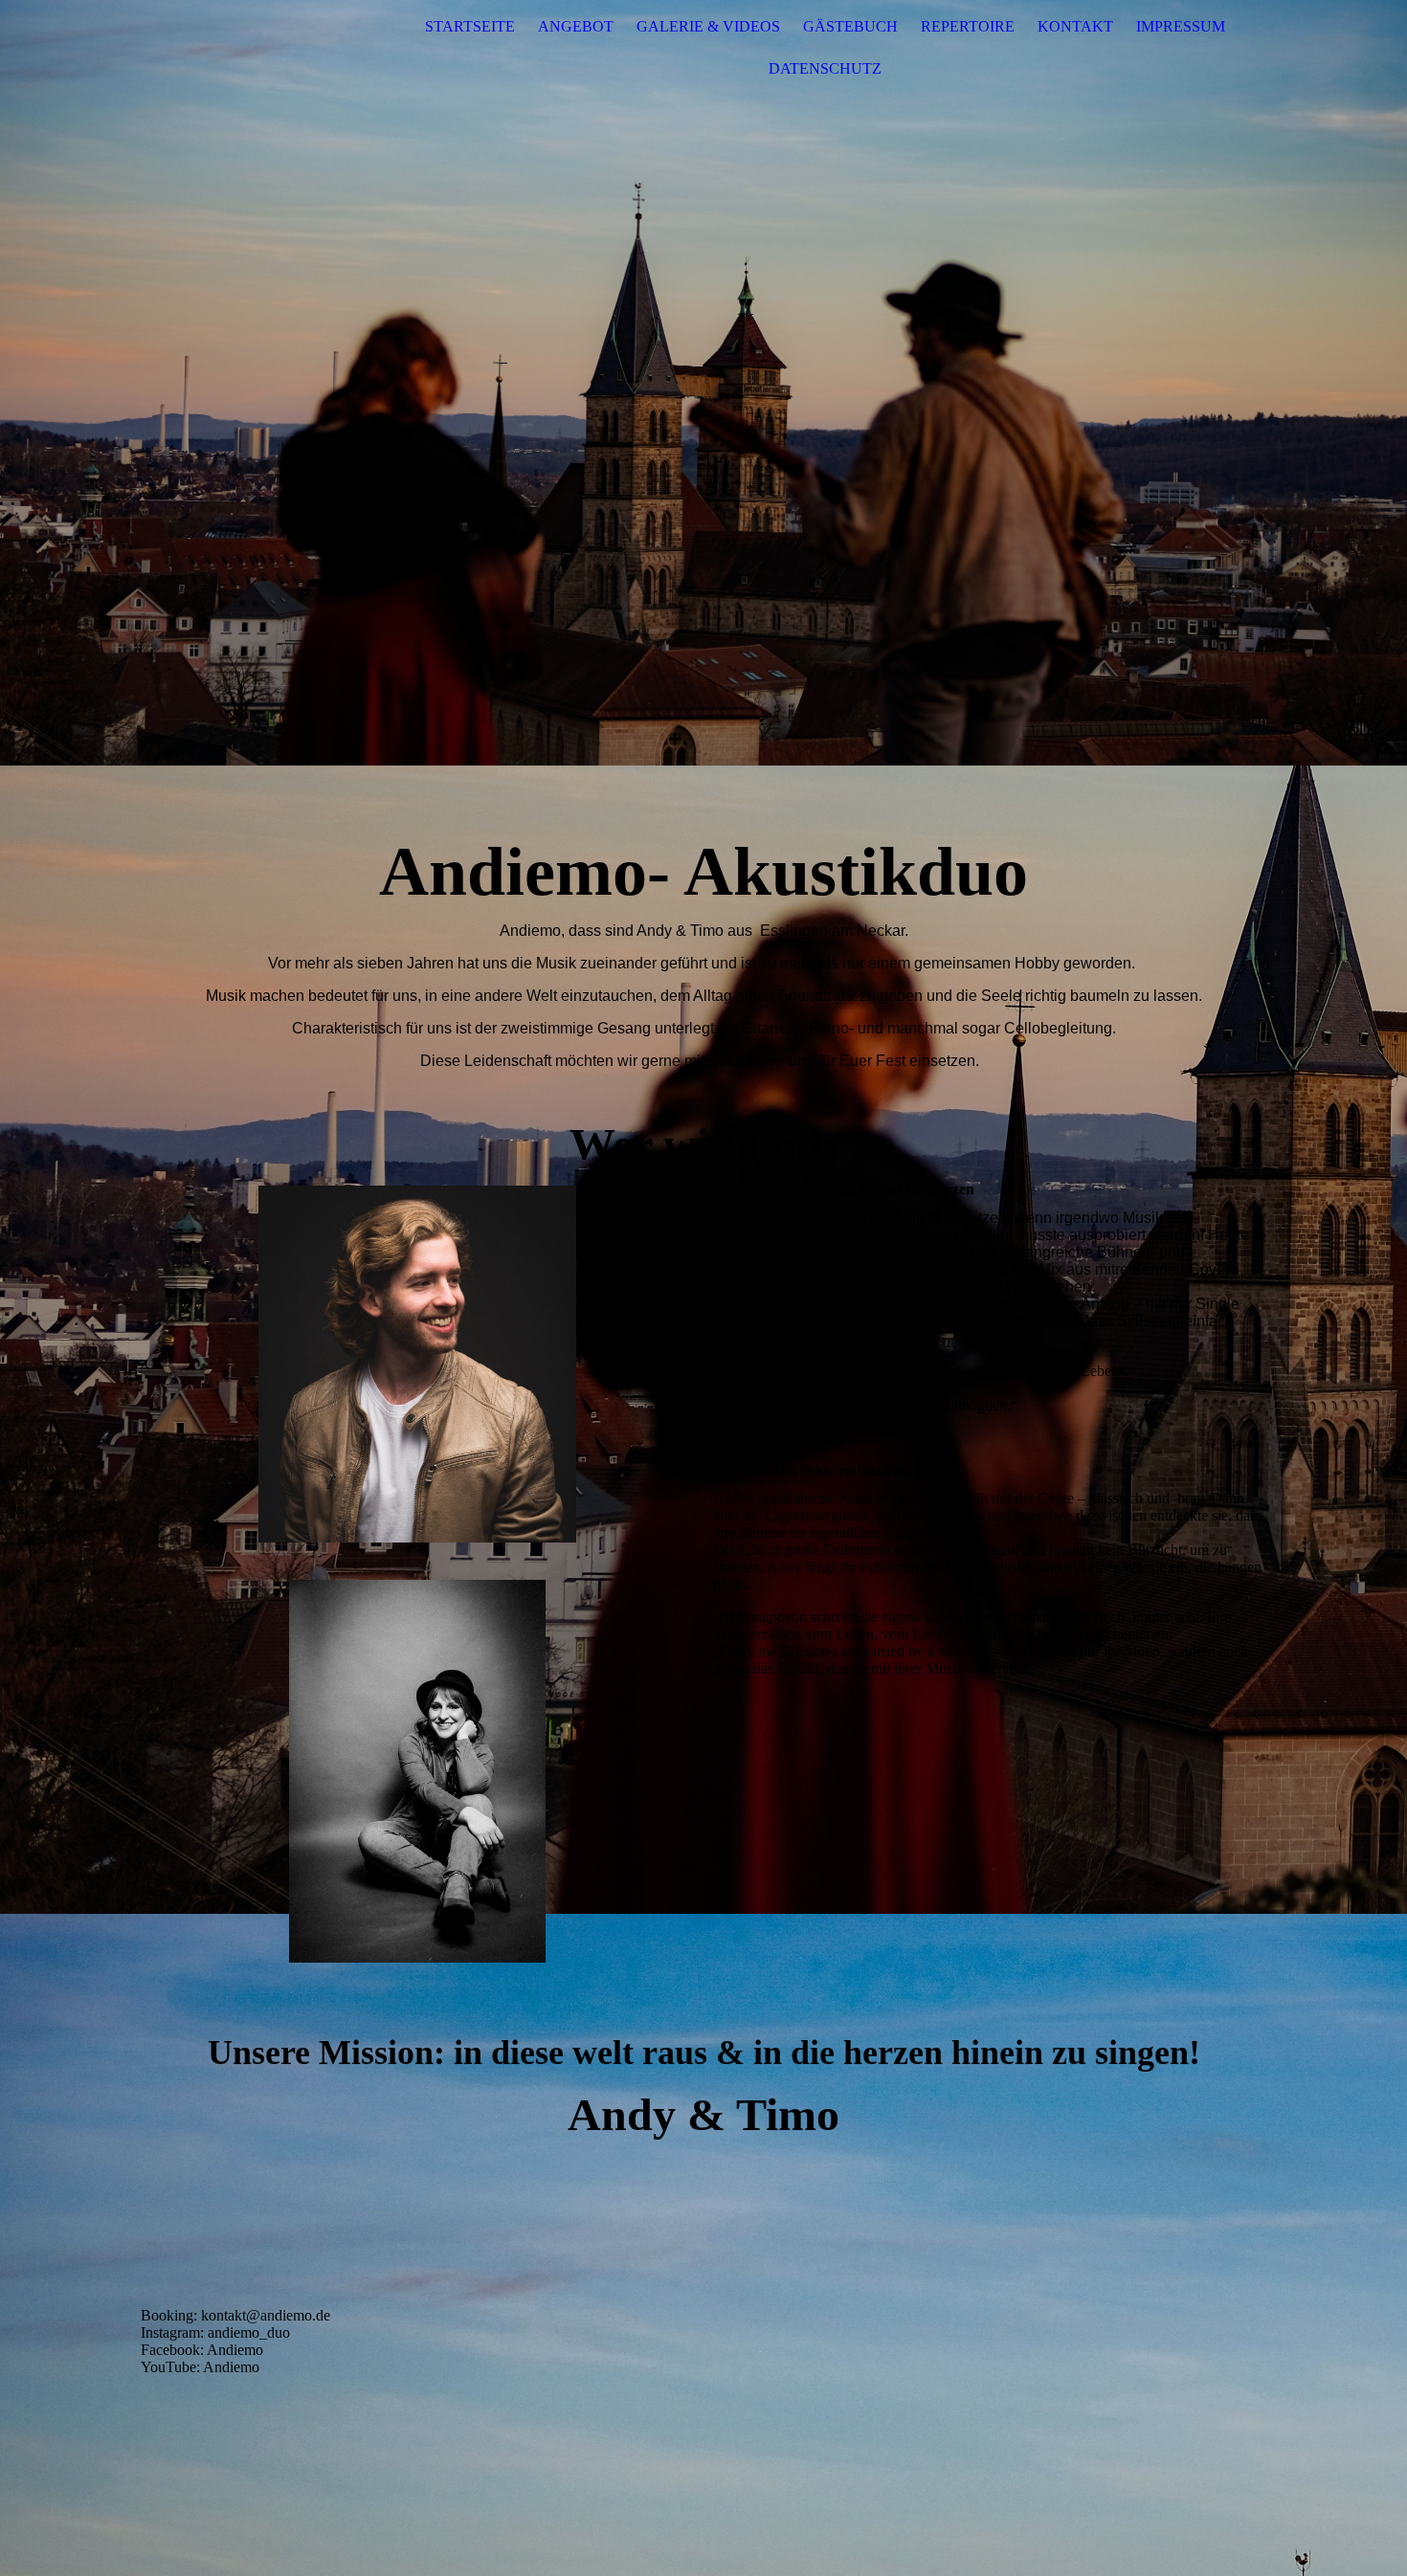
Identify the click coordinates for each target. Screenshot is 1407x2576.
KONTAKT (1075, 26)
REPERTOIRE (968, 26)
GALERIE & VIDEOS (708, 26)
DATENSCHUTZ (825, 68)
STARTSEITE (470, 26)
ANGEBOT (576, 26)
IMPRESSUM (1181, 26)
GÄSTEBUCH (850, 26)
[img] (703, 383)
